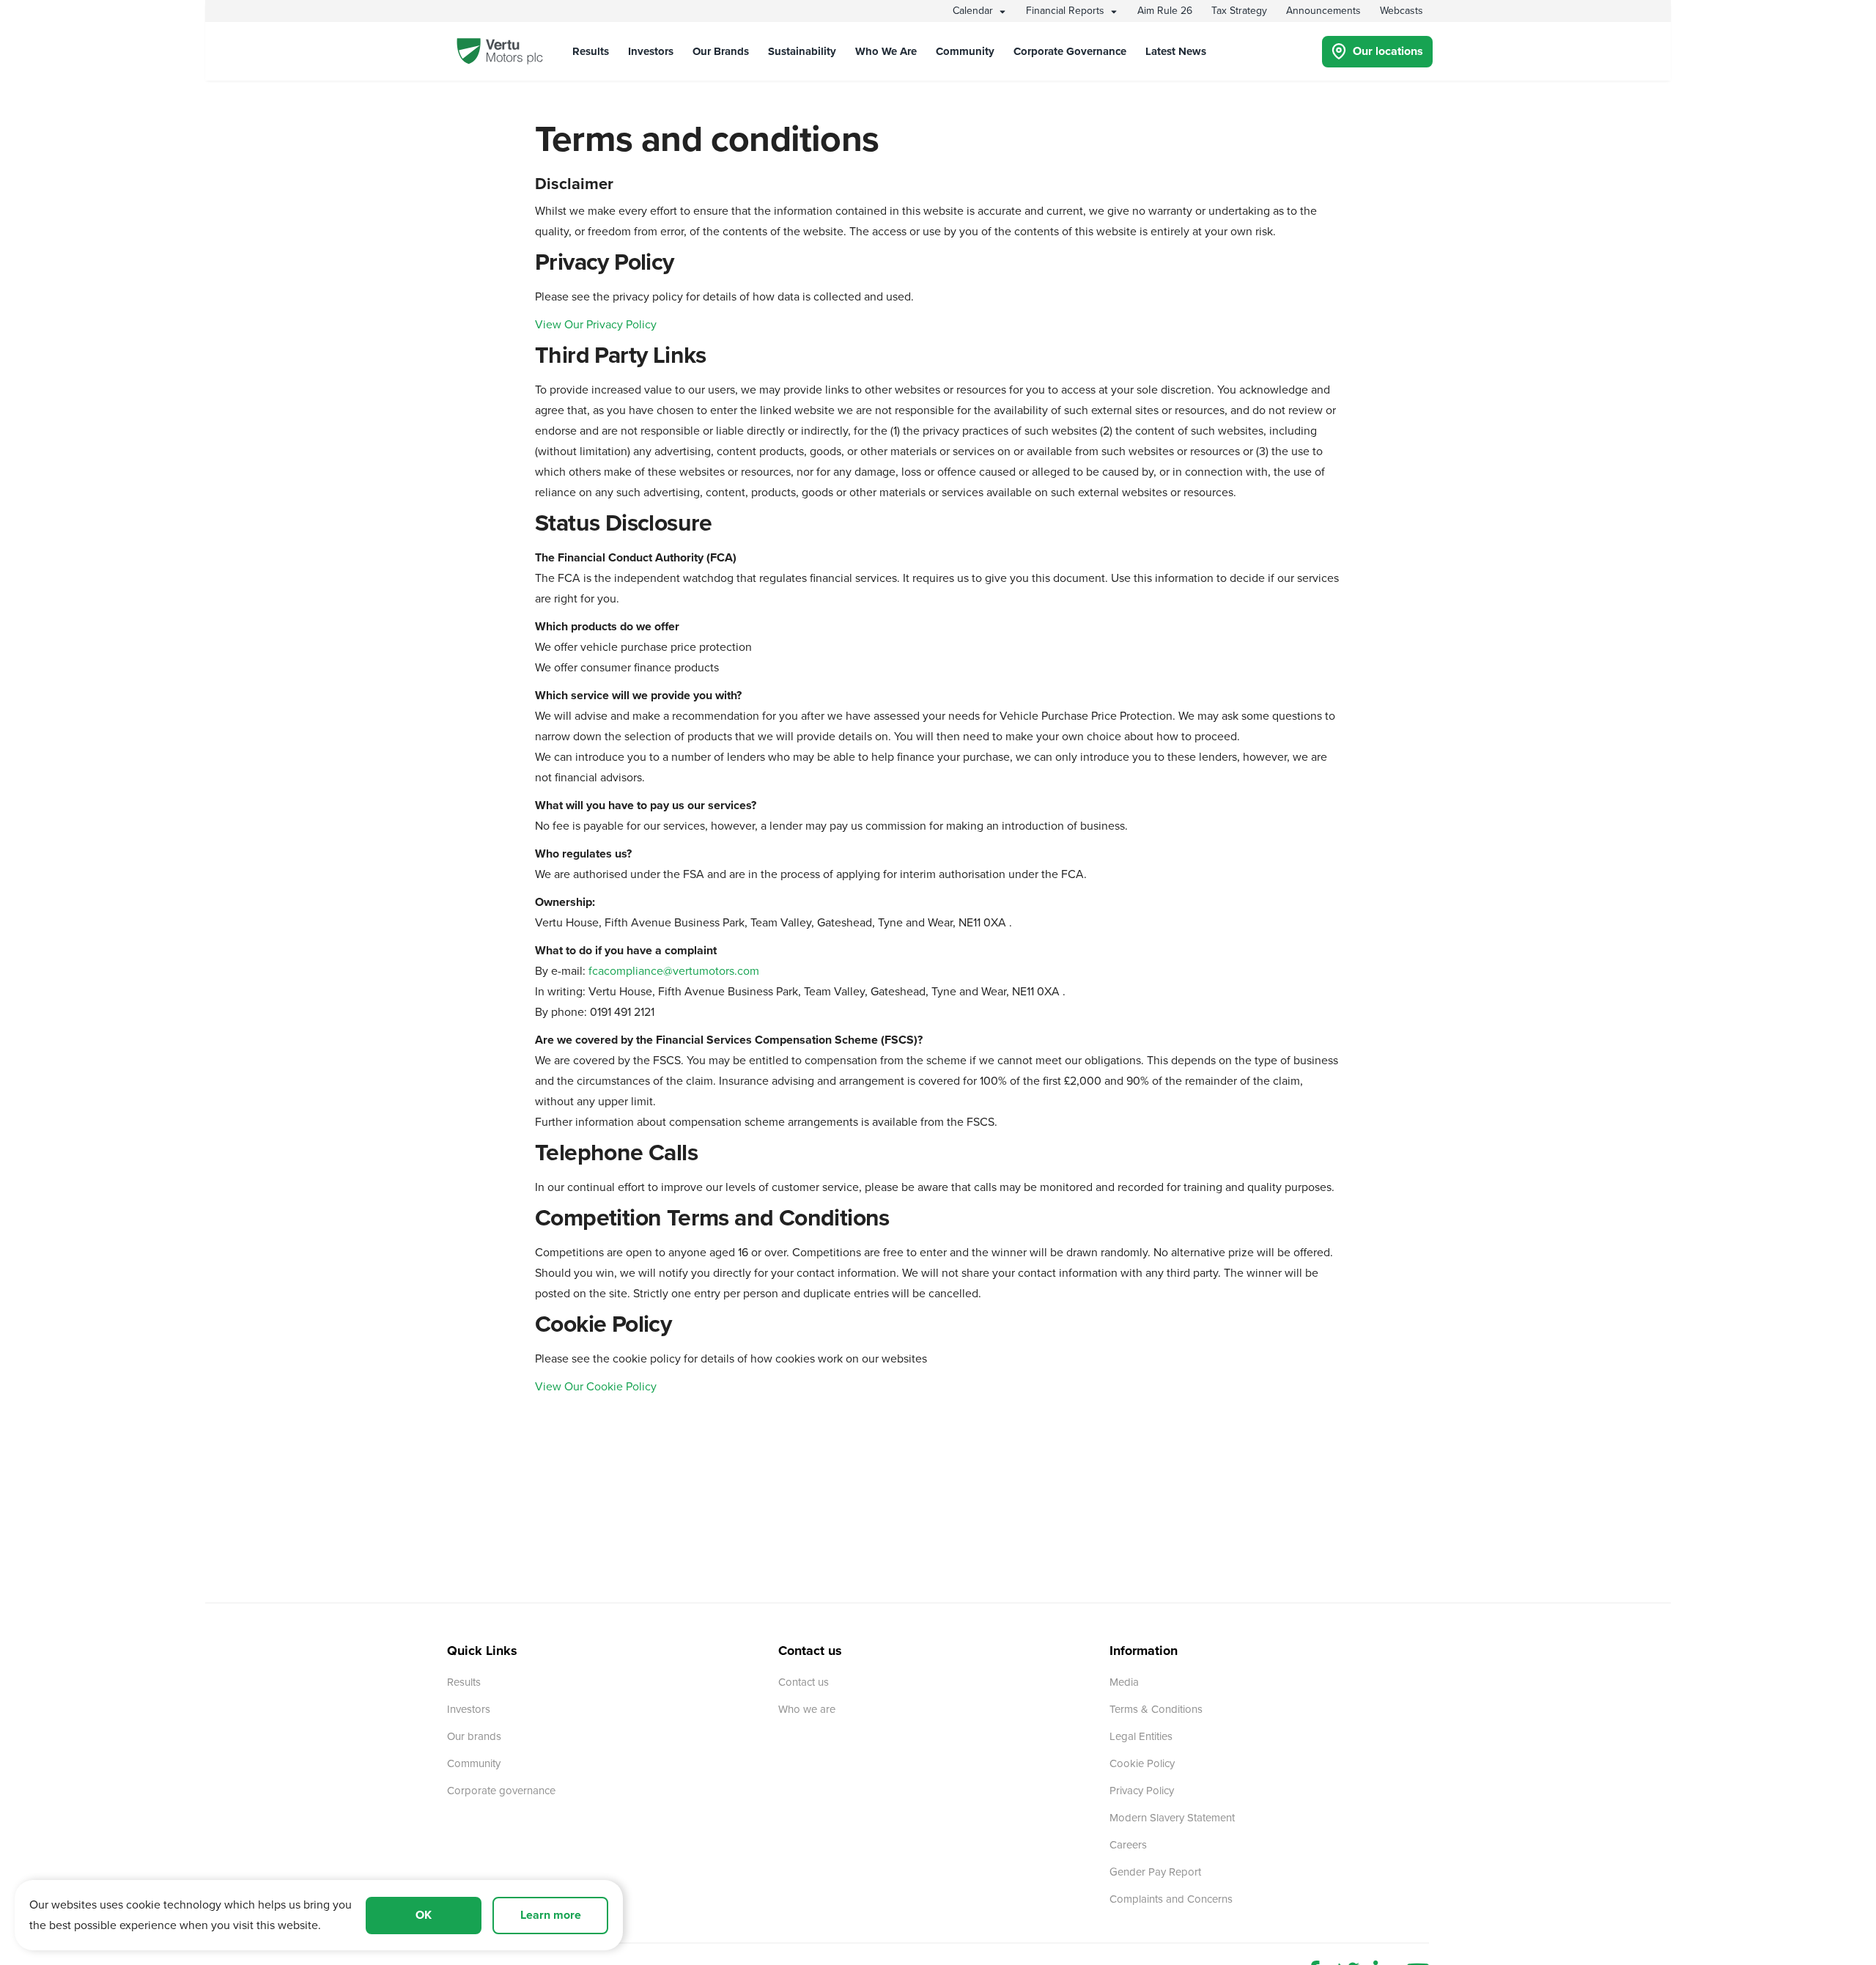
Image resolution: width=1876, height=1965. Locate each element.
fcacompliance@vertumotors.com (674, 971)
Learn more (551, 1915)
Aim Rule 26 (1165, 11)
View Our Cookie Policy (596, 1387)
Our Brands (721, 51)
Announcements (1323, 11)
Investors (651, 51)
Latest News (1176, 51)
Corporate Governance (1070, 51)
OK (424, 1915)
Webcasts (1402, 11)
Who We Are (886, 51)
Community (965, 51)
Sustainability (802, 51)
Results (591, 51)
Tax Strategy (1239, 11)
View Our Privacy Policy (596, 325)
